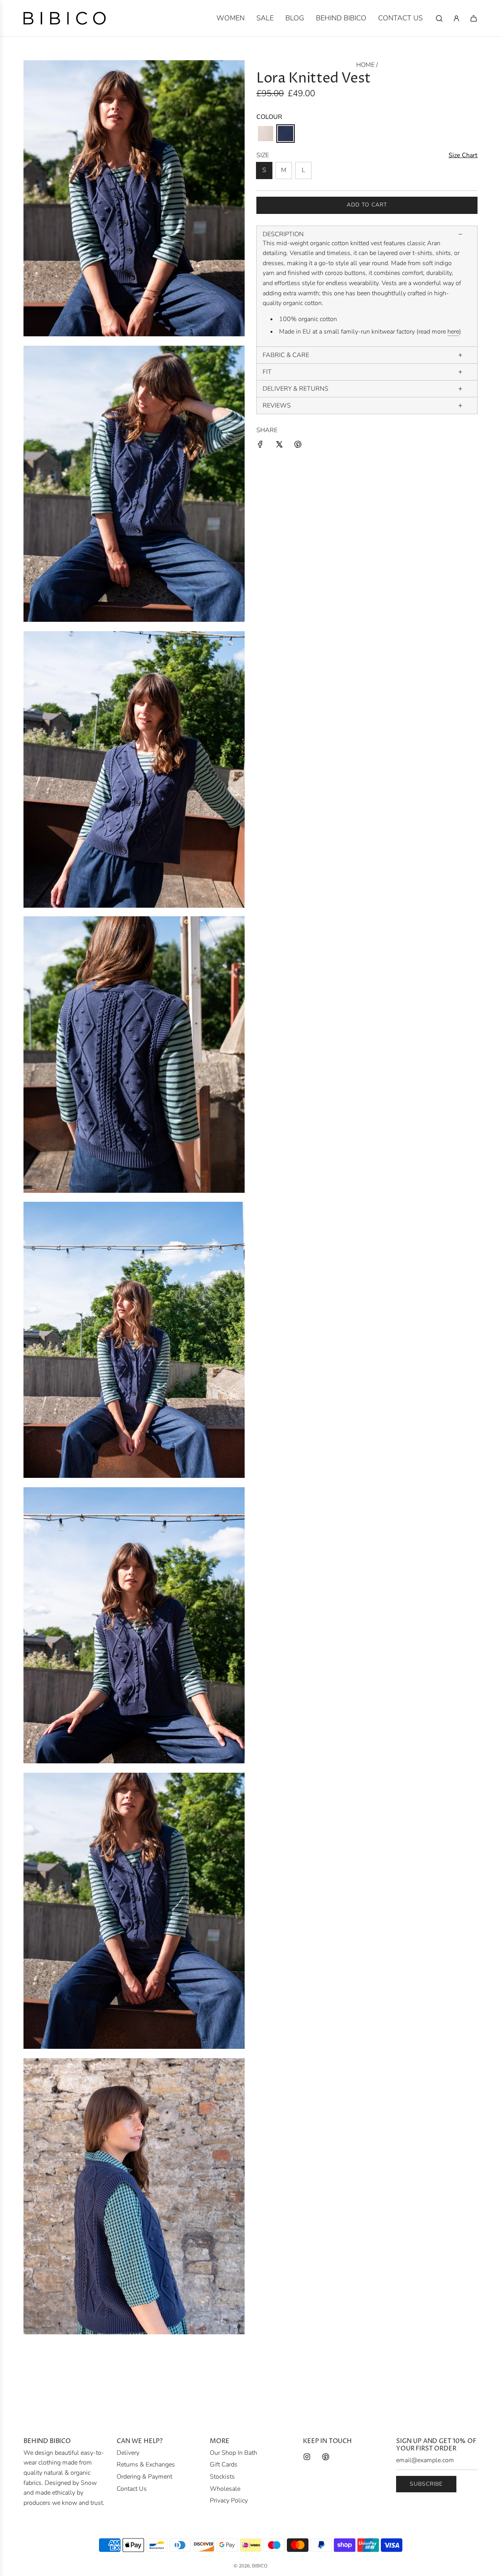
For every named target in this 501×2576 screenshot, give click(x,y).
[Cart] (474, 18)
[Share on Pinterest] (298, 446)
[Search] (439, 18)
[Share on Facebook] (260, 446)
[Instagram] (307, 2457)
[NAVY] (286, 134)
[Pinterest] (326, 2457)
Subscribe (426, 2484)
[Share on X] (279, 446)
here (453, 332)
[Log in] (456, 18)
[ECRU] (266, 134)
